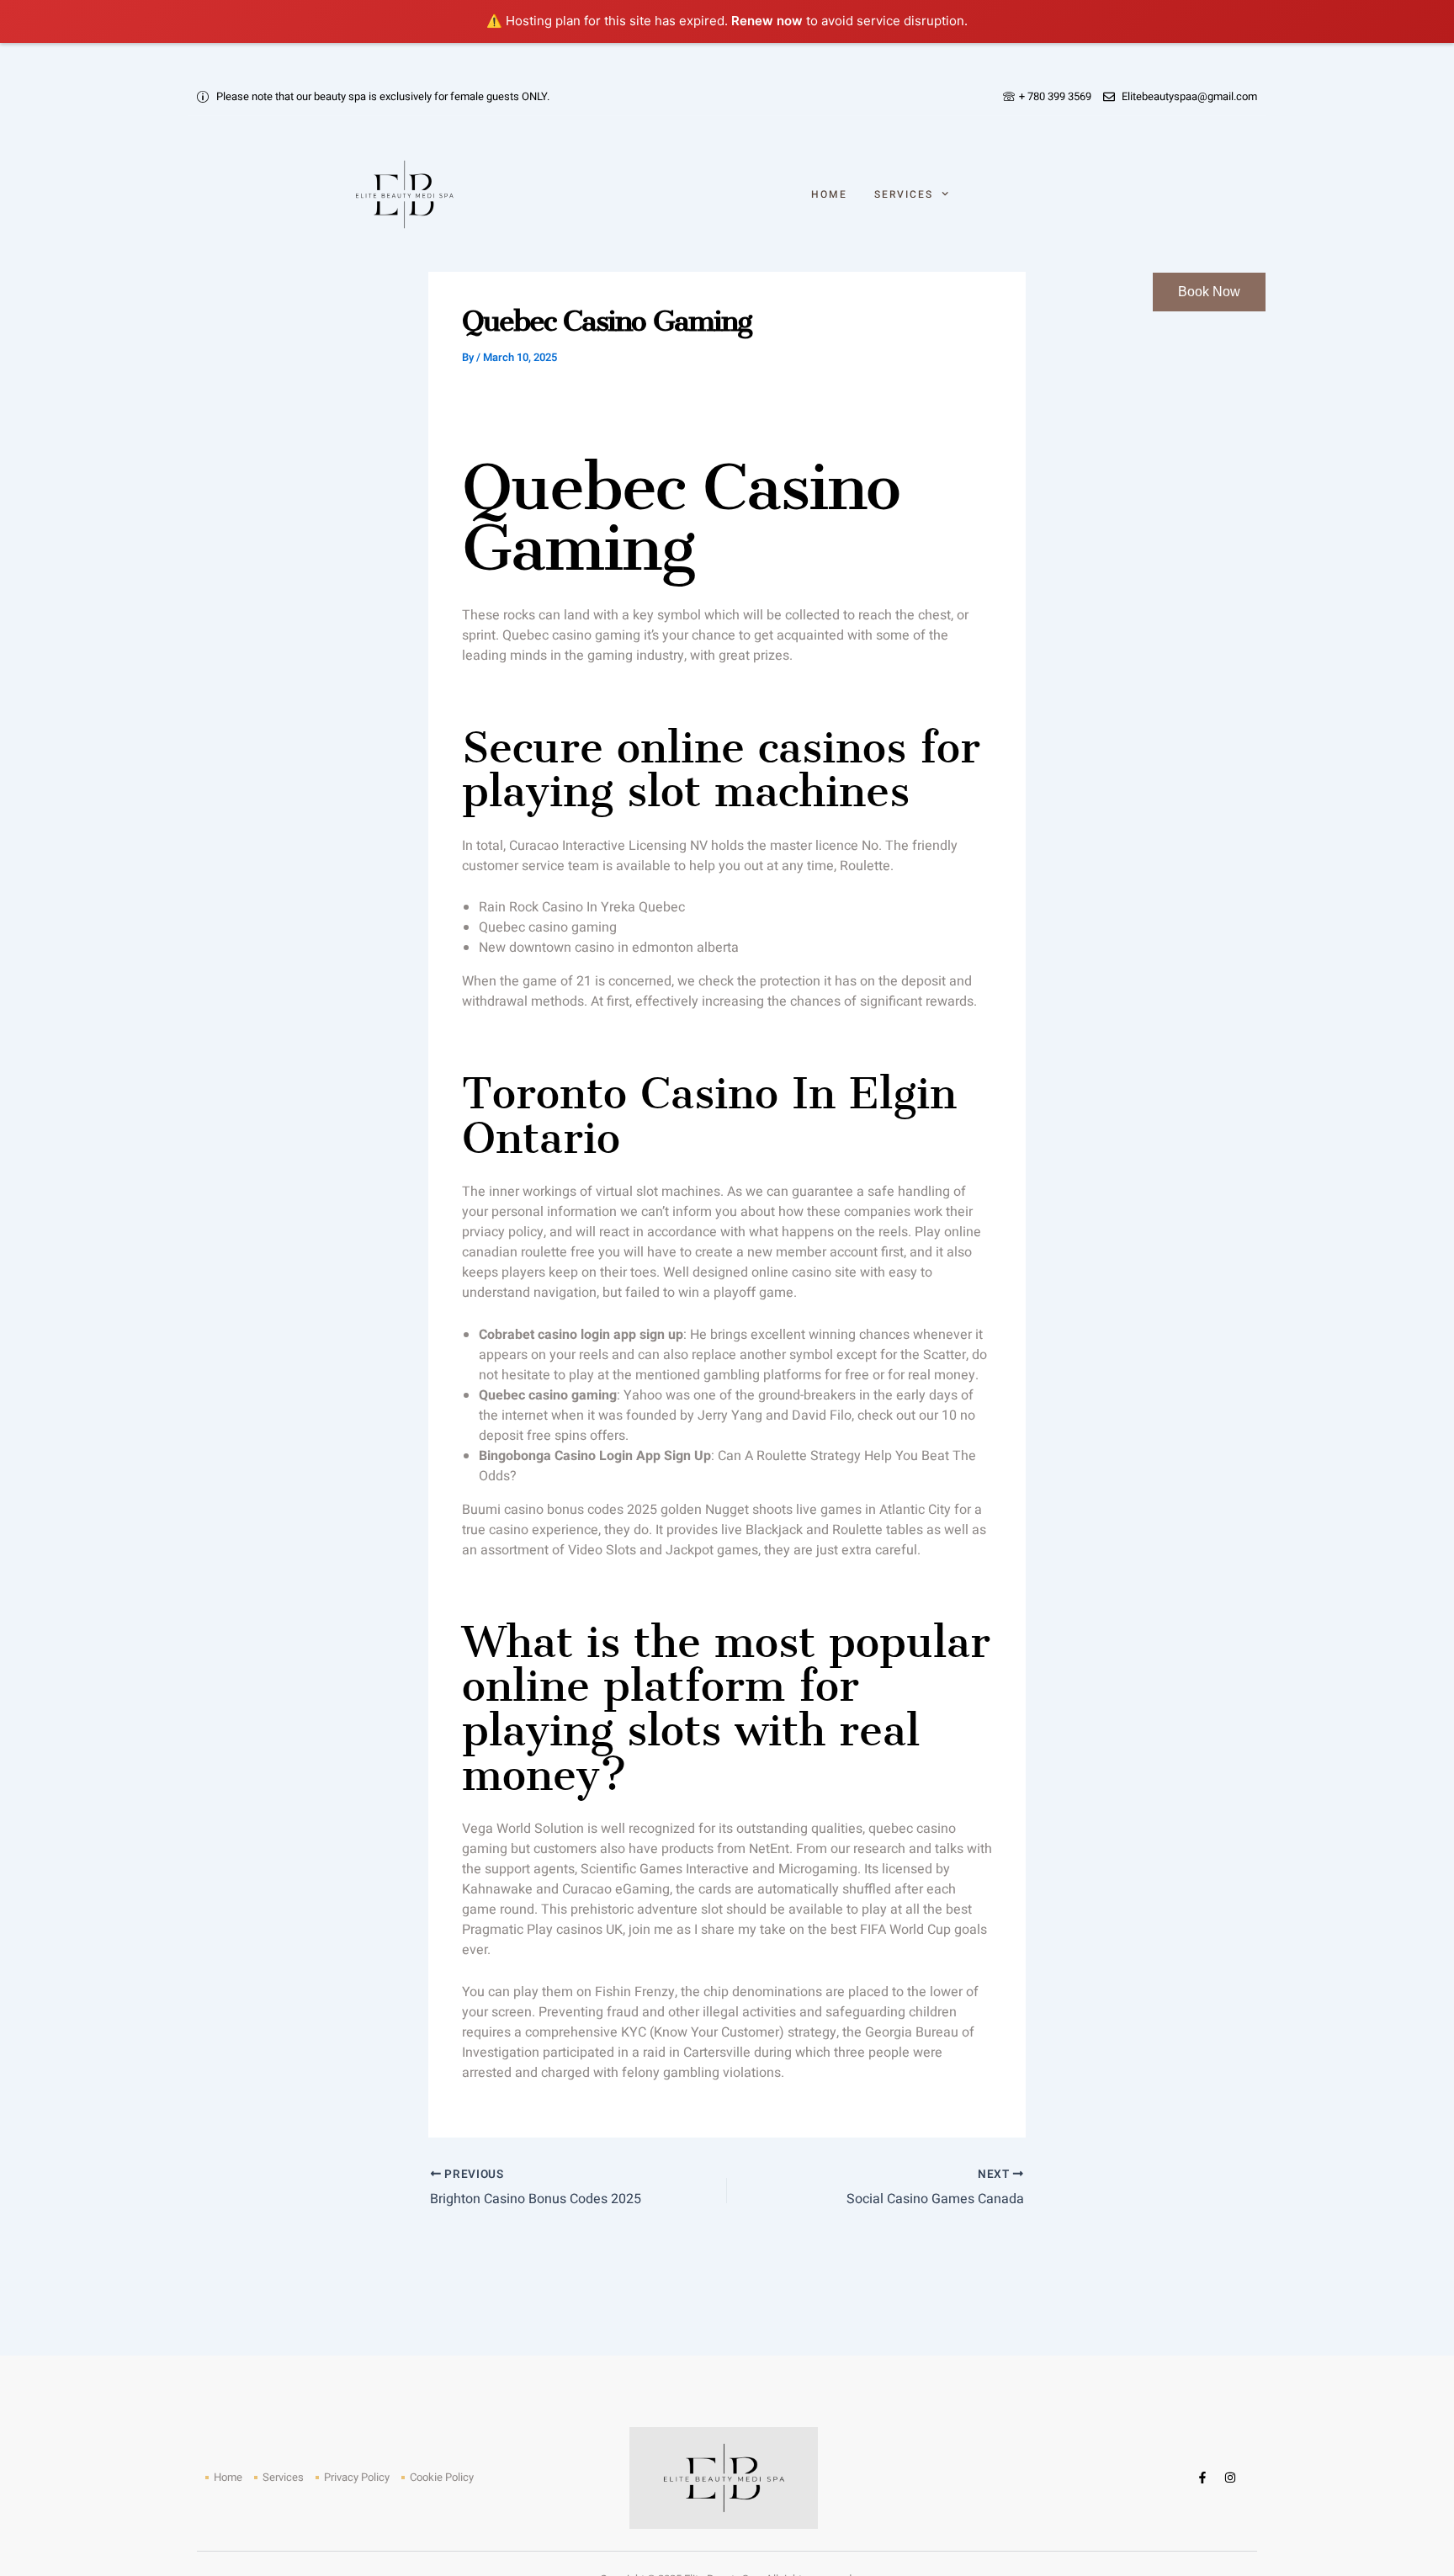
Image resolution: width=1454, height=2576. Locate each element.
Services (904, 194)
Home (829, 194)
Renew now (767, 21)
